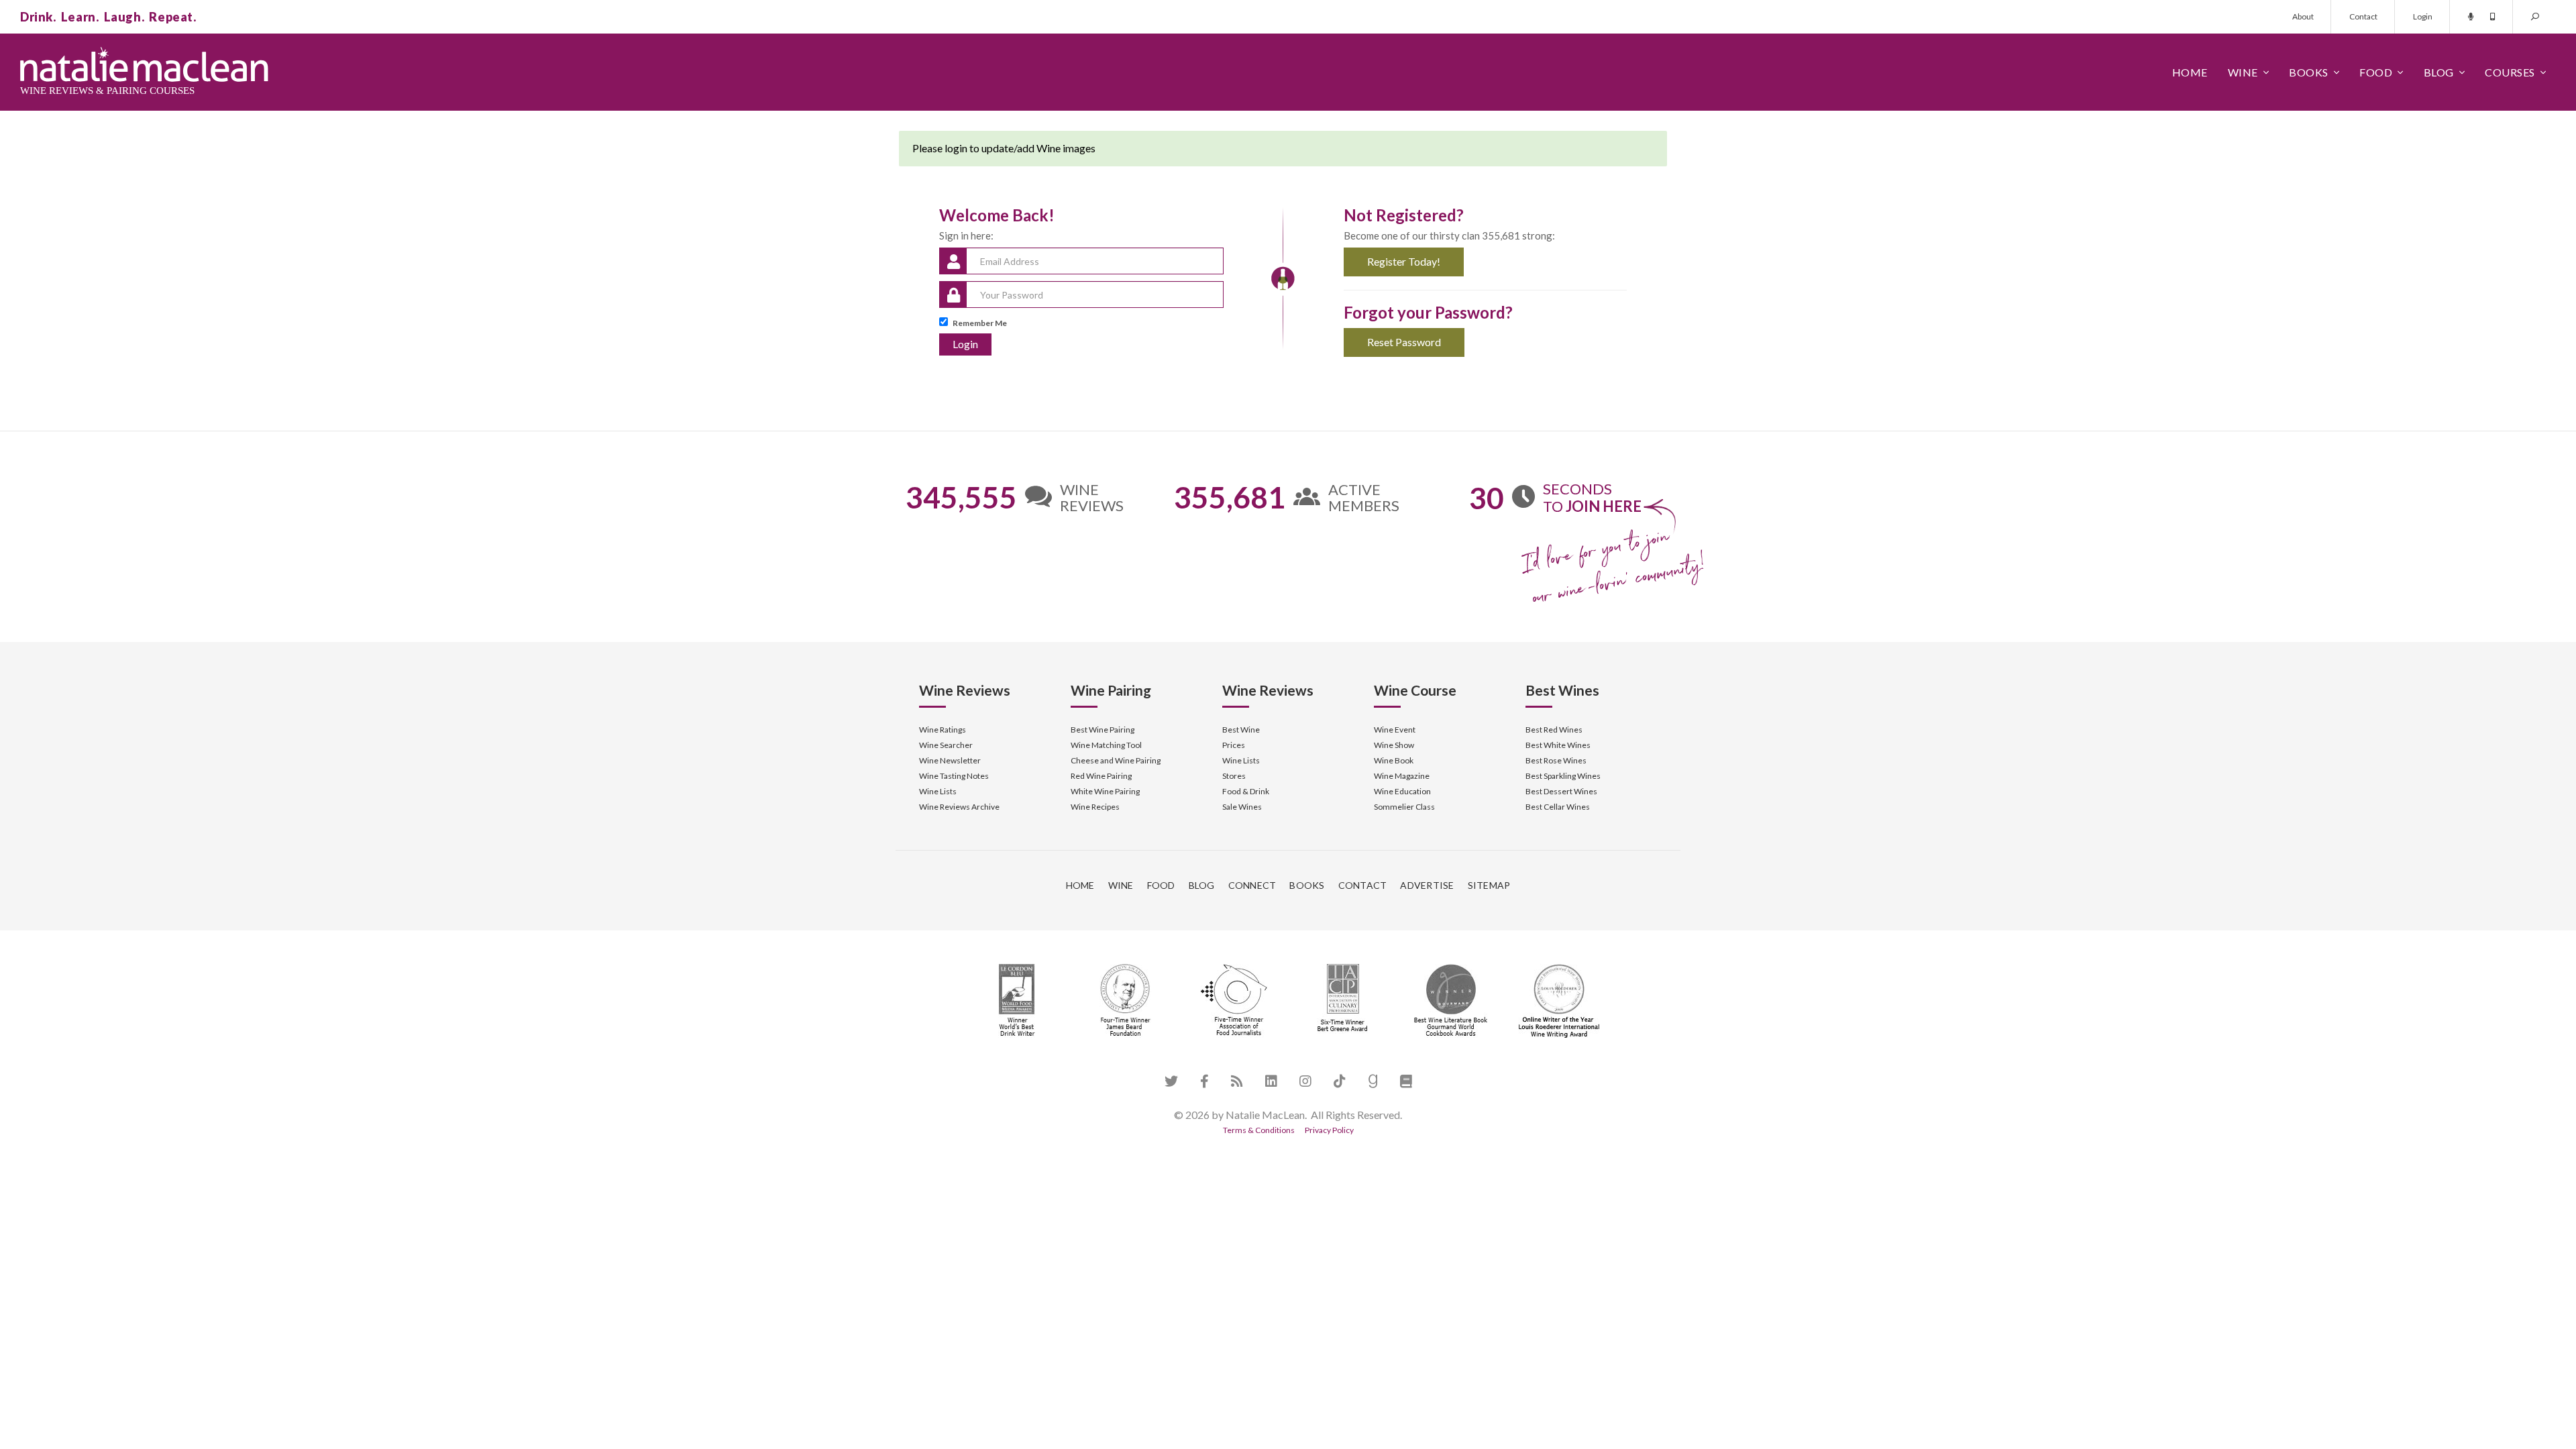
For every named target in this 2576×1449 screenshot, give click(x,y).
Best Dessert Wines (1561, 791)
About (2303, 16)
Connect (1252, 885)
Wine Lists (938, 791)
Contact (2363, 16)
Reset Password (1404, 342)
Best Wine (1241, 730)
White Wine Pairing (1105, 791)
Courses (2510, 72)
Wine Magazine (1402, 776)
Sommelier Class (1404, 807)
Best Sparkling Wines (1563, 776)
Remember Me (980, 323)
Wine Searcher (946, 745)
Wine (2243, 72)
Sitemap (1489, 885)
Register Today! (1404, 261)
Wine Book (1394, 760)
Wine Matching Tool (1106, 745)
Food (2376, 72)
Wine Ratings (943, 730)
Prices (1234, 745)
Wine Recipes (1095, 807)
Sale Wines (1242, 807)
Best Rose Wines (1556, 760)
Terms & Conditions (1259, 1130)
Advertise (1427, 885)
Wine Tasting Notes (954, 776)
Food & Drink (1246, 791)
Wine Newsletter (950, 760)
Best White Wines (1558, 745)
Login (2423, 16)
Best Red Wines (1554, 730)
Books (2309, 72)
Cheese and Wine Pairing (1116, 760)
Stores (1234, 776)
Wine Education (1402, 791)
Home (2190, 72)
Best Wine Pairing (1103, 730)
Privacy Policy (1329, 1130)
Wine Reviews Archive (959, 807)
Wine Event (1395, 730)
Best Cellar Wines (1558, 807)
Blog (2439, 72)
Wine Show (1394, 745)
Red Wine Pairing (1101, 776)
